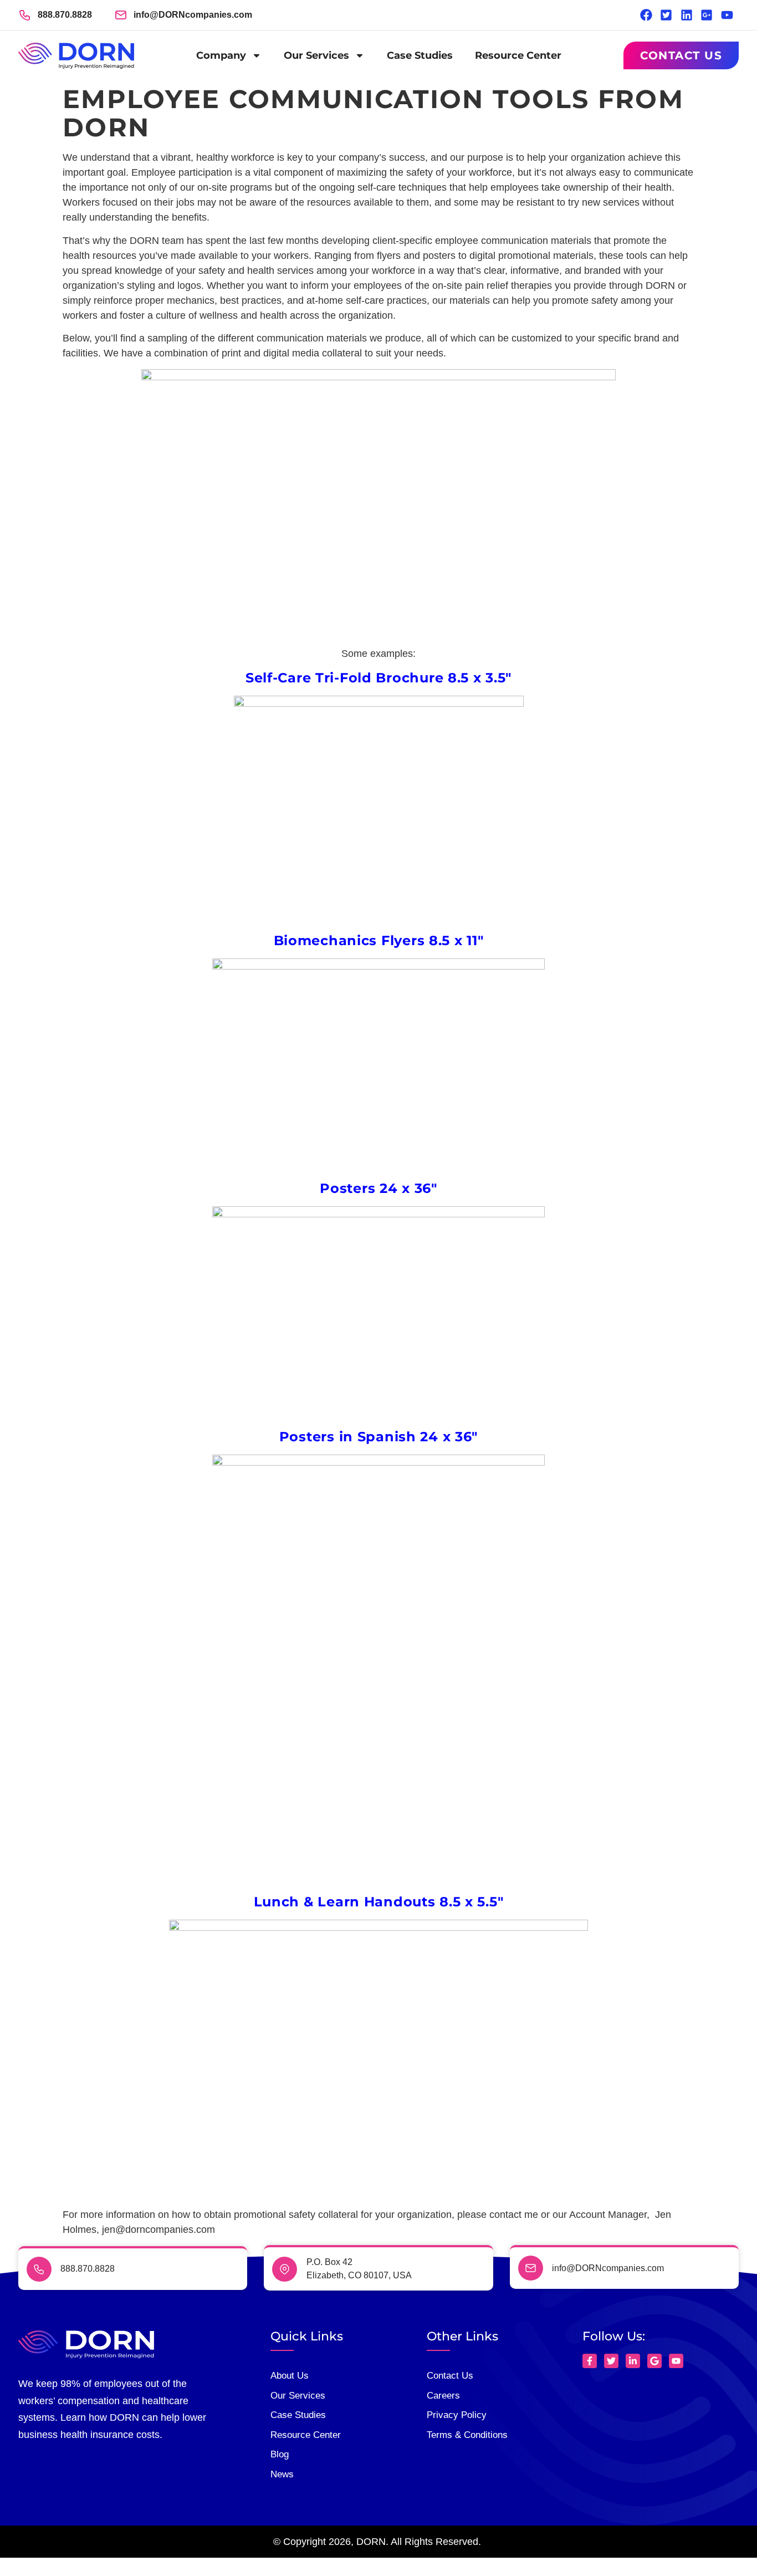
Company (221, 55)
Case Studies (420, 55)
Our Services (316, 55)
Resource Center (518, 55)
